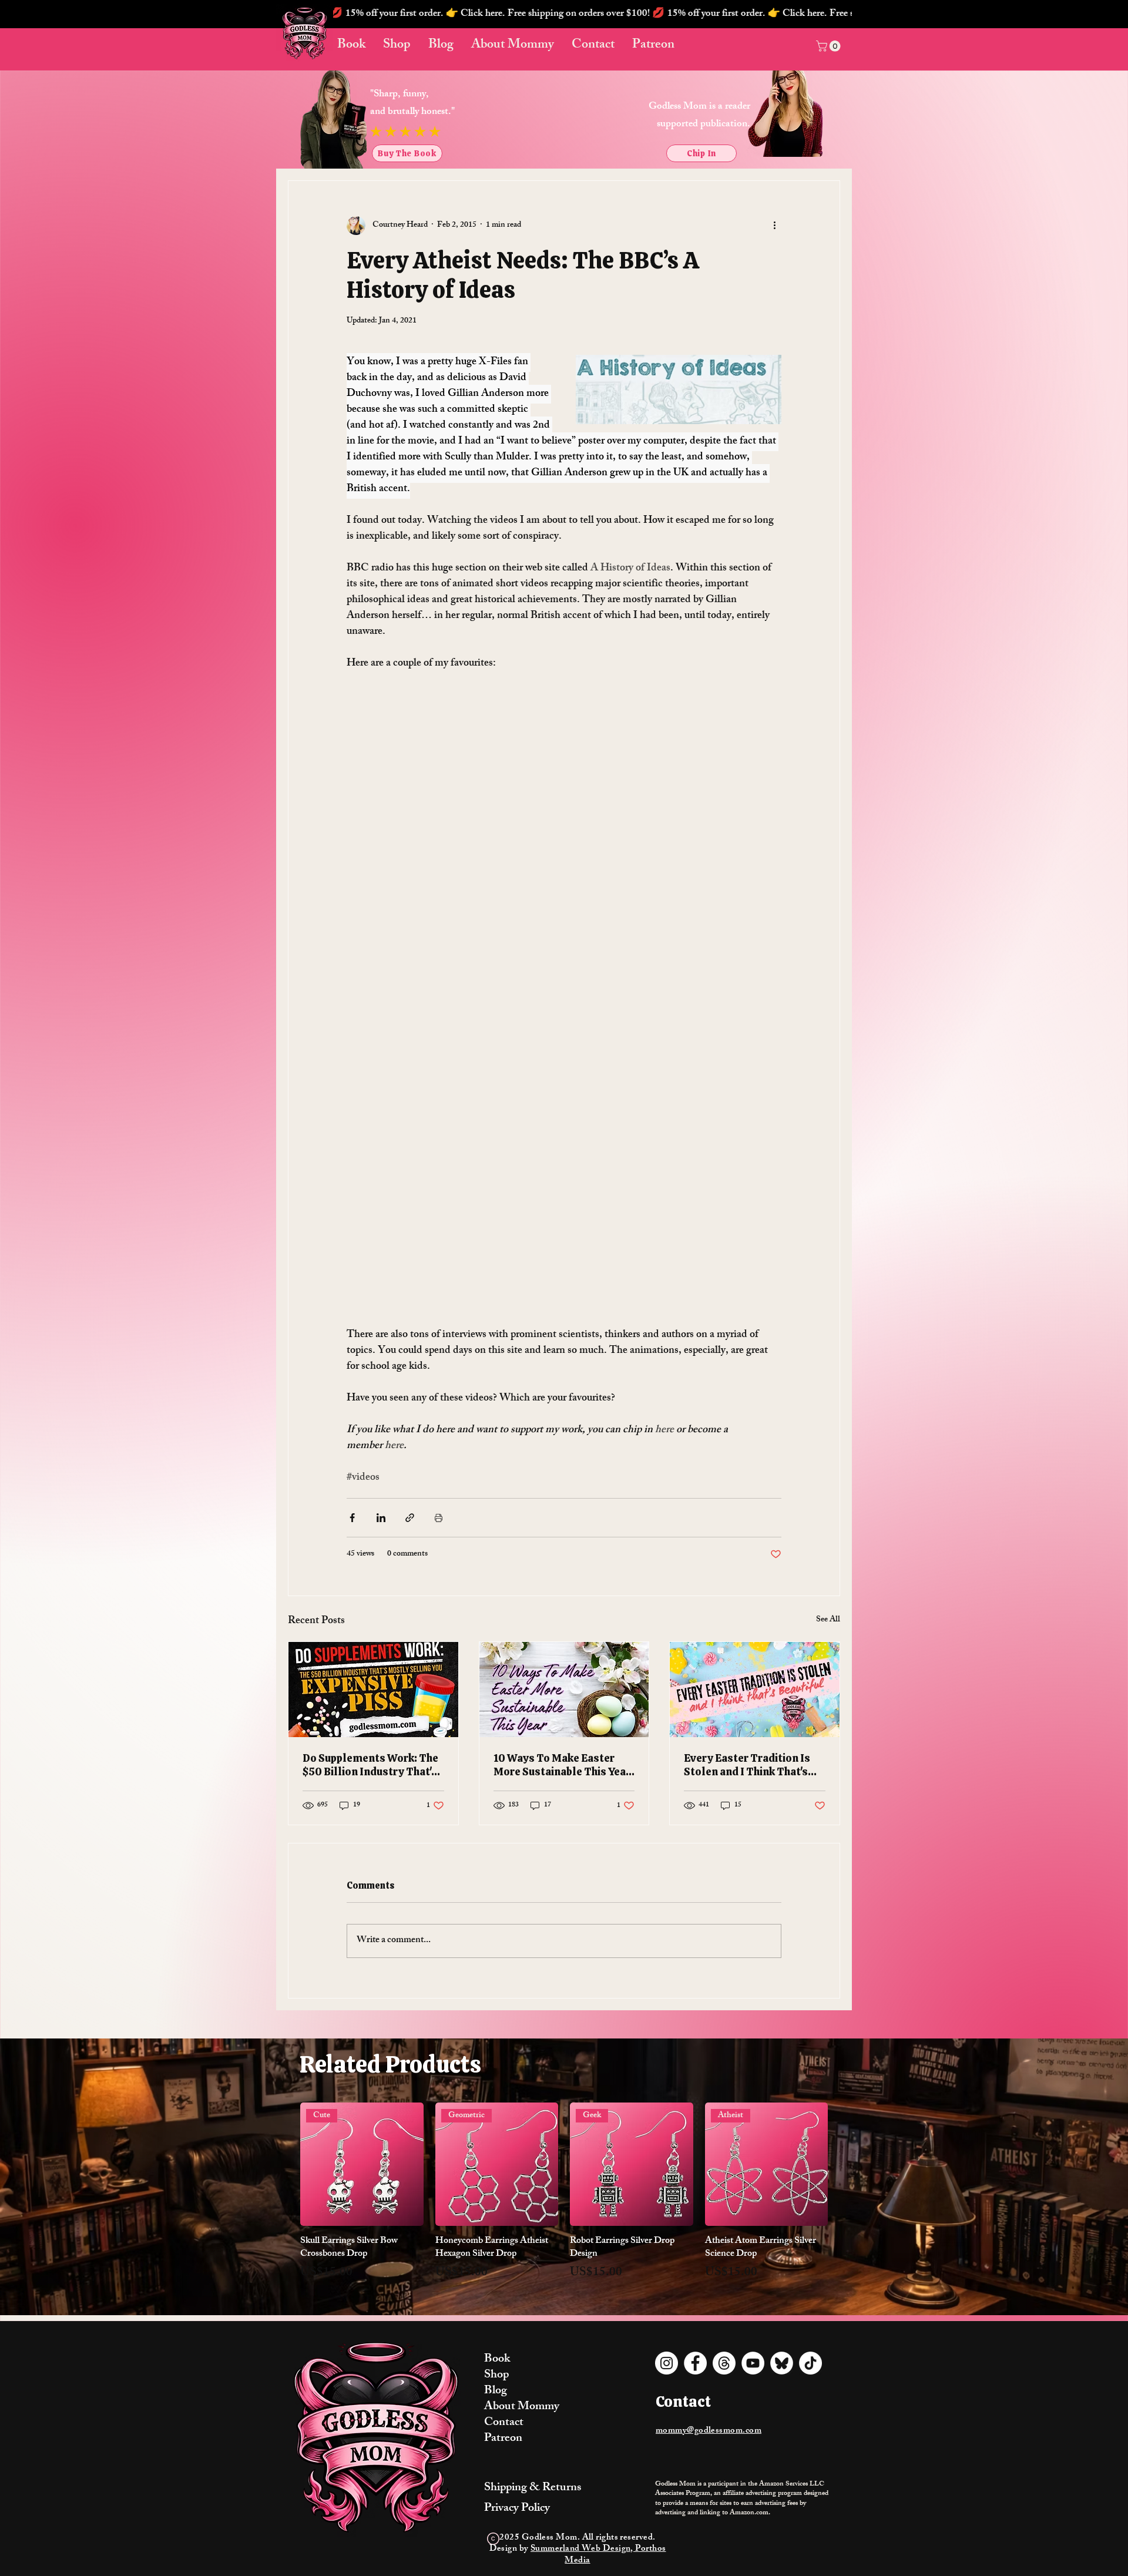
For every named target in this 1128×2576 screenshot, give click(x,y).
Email (385, 1305)
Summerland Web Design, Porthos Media (164, 915)
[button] (775, 1183)
